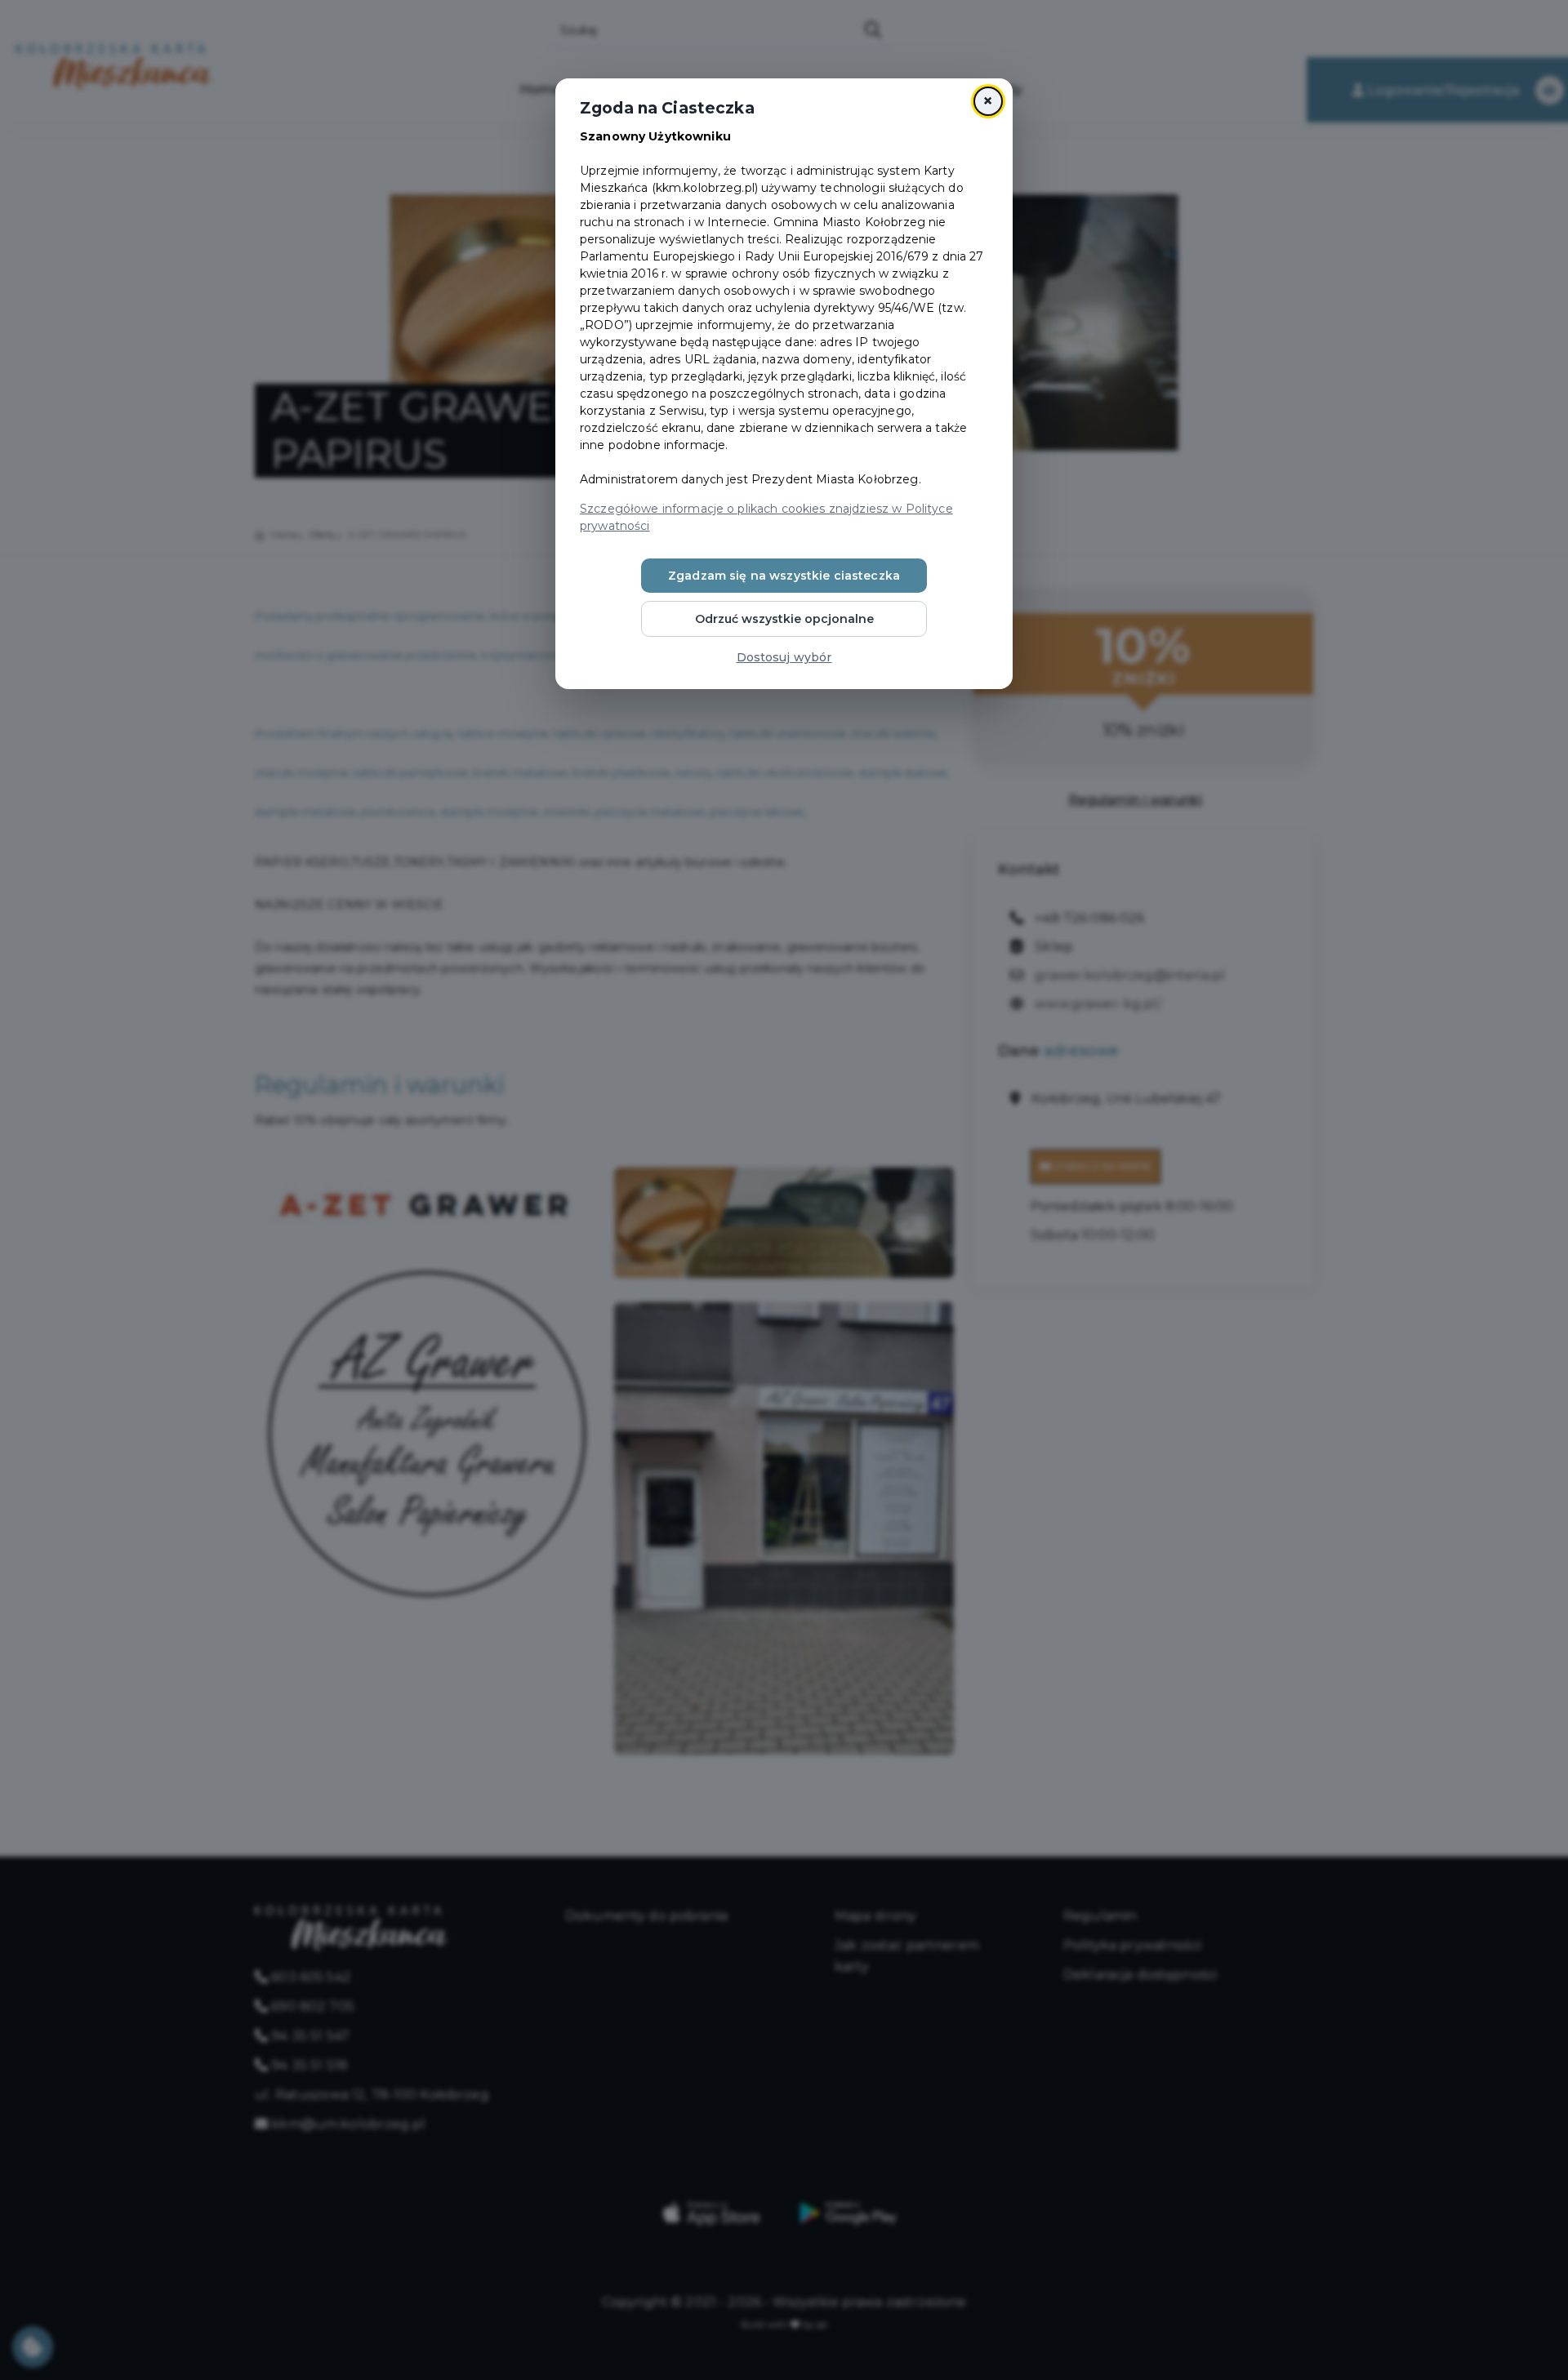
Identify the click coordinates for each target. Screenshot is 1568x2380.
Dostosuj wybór (784, 657)
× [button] (988, 101)
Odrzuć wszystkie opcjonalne (784, 619)
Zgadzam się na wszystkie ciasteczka (784, 576)
